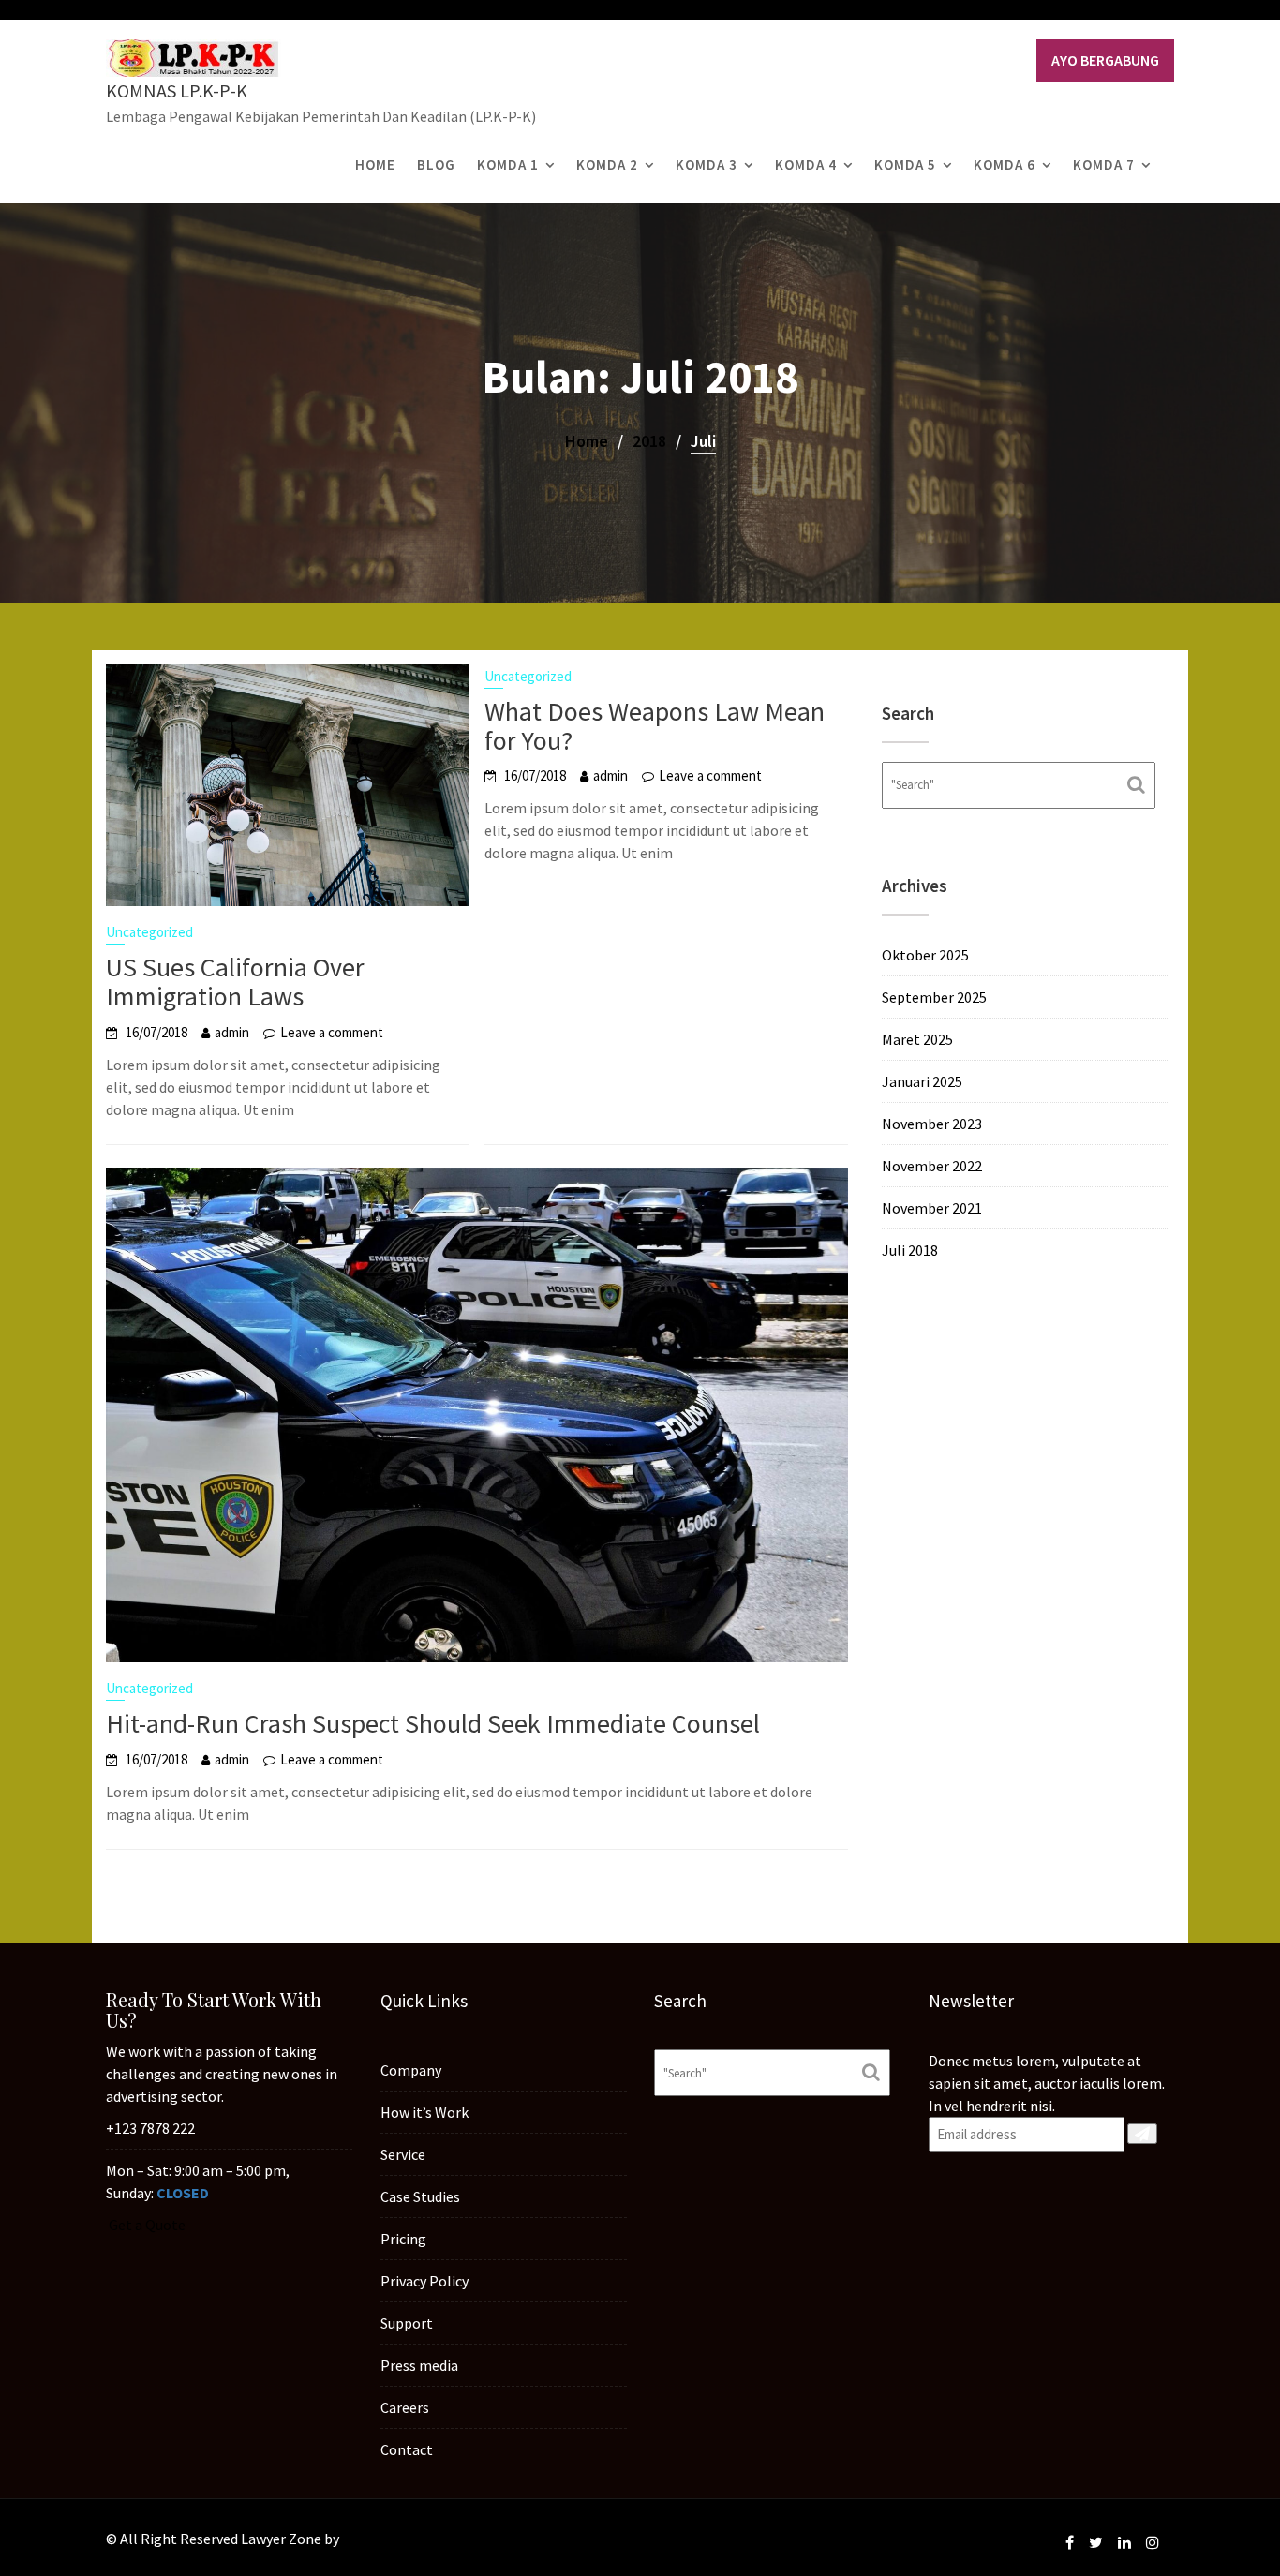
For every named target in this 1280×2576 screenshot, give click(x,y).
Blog (436, 164)
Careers (405, 2407)
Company (411, 2070)
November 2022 (932, 1166)
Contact (407, 2449)
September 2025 (934, 997)
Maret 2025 (917, 1039)
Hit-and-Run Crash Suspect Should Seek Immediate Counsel (433, 1723)
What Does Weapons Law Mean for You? (655, 726)
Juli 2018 (910, 1250)
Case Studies (420, 2196)
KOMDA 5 (905, 164)
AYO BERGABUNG (1105, 60)
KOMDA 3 (707, 164)
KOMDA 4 (806, 164)
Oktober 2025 (925, 955)
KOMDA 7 (1104, 164)
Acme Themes (387, 2539)
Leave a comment (332, 1032)
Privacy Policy (424, 2281)
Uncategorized (149, 932)
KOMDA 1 (508, 164)
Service (403, 2154)
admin (232, 1032)
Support (407, 2323)
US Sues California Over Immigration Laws (235, 982)
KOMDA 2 (607, 164)
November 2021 (932, 1208)
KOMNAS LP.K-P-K (177, 90)
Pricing (403, 2239)
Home (375, 164)
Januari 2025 (922, 1081)
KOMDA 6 (1005, 164)
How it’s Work (424, 2112)
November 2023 (932, 1124)
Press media (419, 2365)
